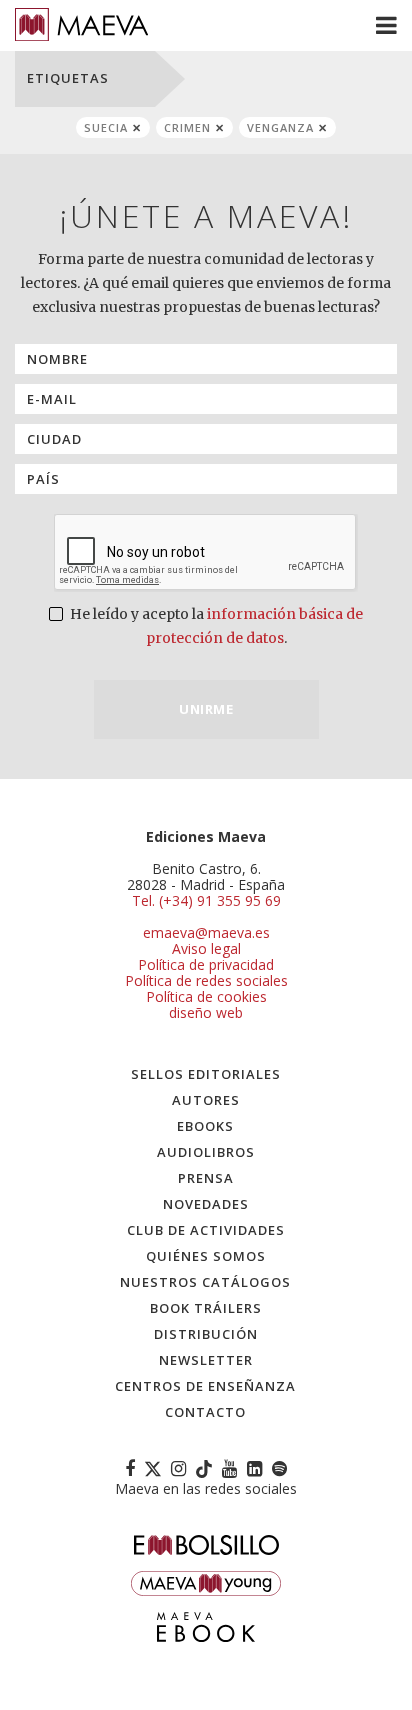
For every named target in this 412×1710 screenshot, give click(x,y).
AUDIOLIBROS (206, 1152)
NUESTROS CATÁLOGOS (205, 1282)
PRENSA (206, 1178)
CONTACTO (205, 1412)
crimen (187, 127)
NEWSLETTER (206, 1360)
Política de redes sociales (206, 980)
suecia (106, 127)
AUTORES (206, 1100)
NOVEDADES (206, 1204)
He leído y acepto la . (215, 626)
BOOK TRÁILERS (206, 1308)
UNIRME (206, 709)
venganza (280, 127)
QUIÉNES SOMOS (206, 1256)
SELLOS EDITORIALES (206, 1074)
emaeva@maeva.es (206, 932)
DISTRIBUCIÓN (206, 1334)
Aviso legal (206, 948)
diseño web (206, 1012)
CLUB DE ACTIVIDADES (206, 1230)
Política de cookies (206, 996)
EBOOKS (205, 1126)
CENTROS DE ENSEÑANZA (205, 1386)
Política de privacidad (206, 964)
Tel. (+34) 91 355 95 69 (206, 901)
